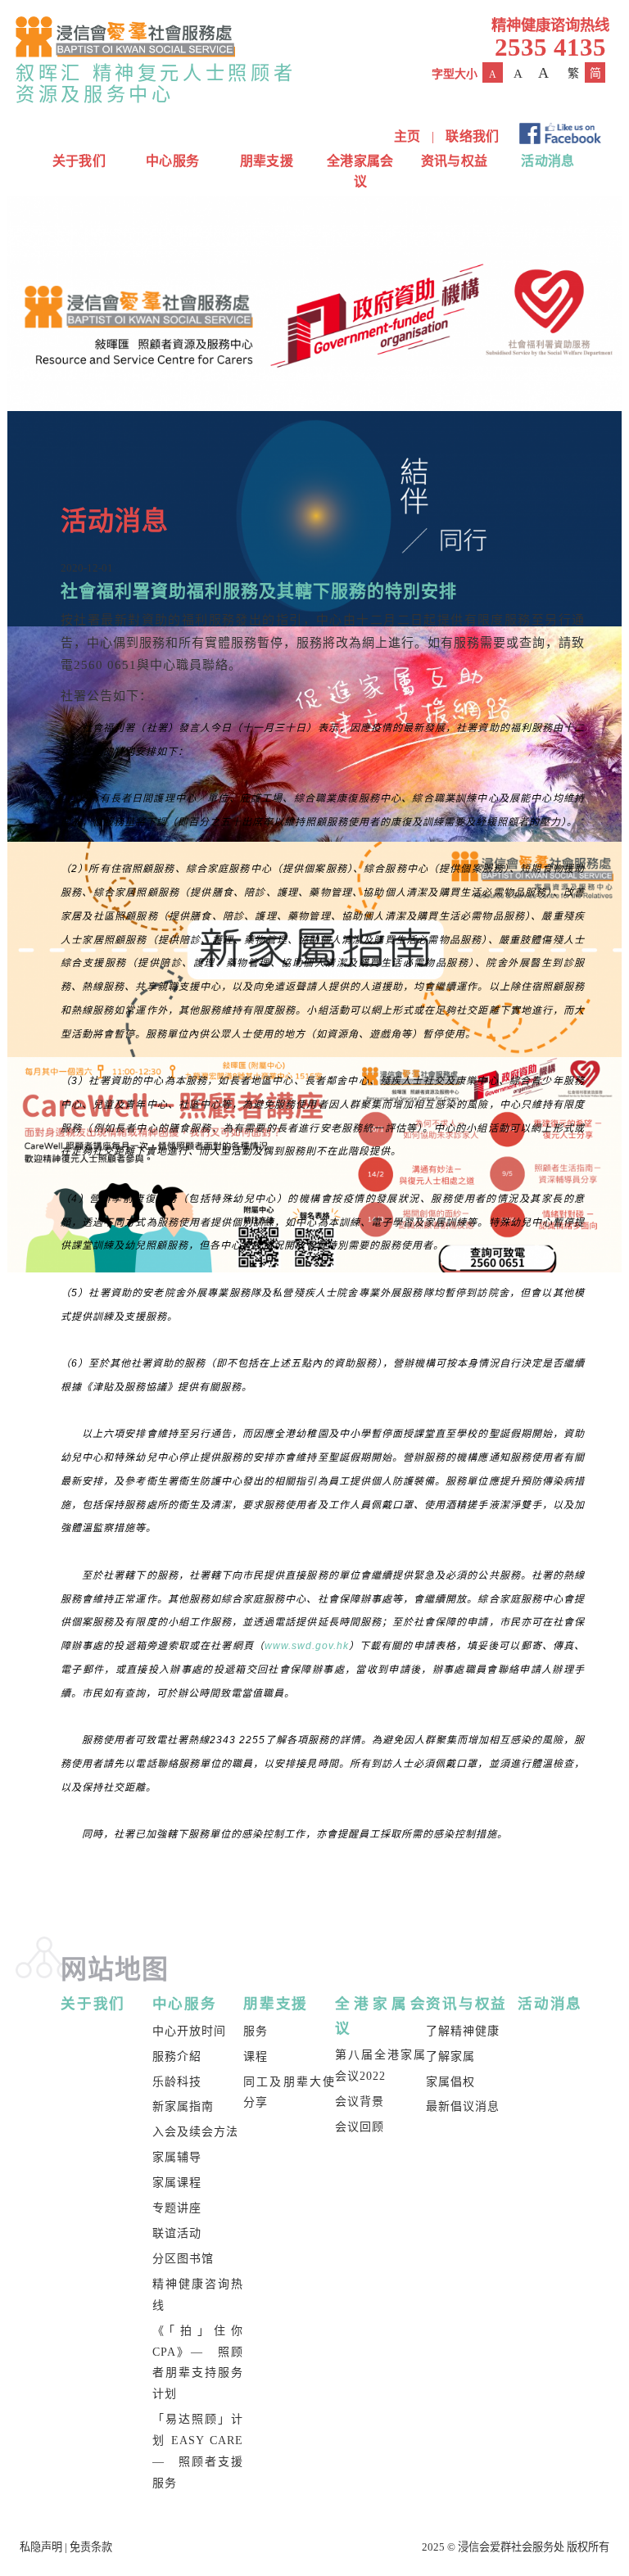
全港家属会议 (360, 171)
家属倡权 (450, 2082)
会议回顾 (360, 2127)
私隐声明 (41, 2547)
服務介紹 (177, 2056)
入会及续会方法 (195, 2132)
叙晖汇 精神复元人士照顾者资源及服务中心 (156, 84)
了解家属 (450, 2056)
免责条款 (91, 2547)
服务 (256, 2031)
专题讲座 (177, 2208)
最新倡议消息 (463, 2106)
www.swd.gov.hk (307, 1646)
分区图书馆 (183, 2259)
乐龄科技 (177, 2082)
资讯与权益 (455, 161)
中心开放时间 (189, 2031)
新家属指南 (183, 2106)
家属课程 (177, 2183)
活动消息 (548, 161)
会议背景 (360, 2101)
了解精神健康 (463, 2031)
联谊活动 (177, 2233)
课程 (256, 2056)
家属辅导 (177, 2157)
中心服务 (172, 161)
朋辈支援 (267, 161)
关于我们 (79, 161)
